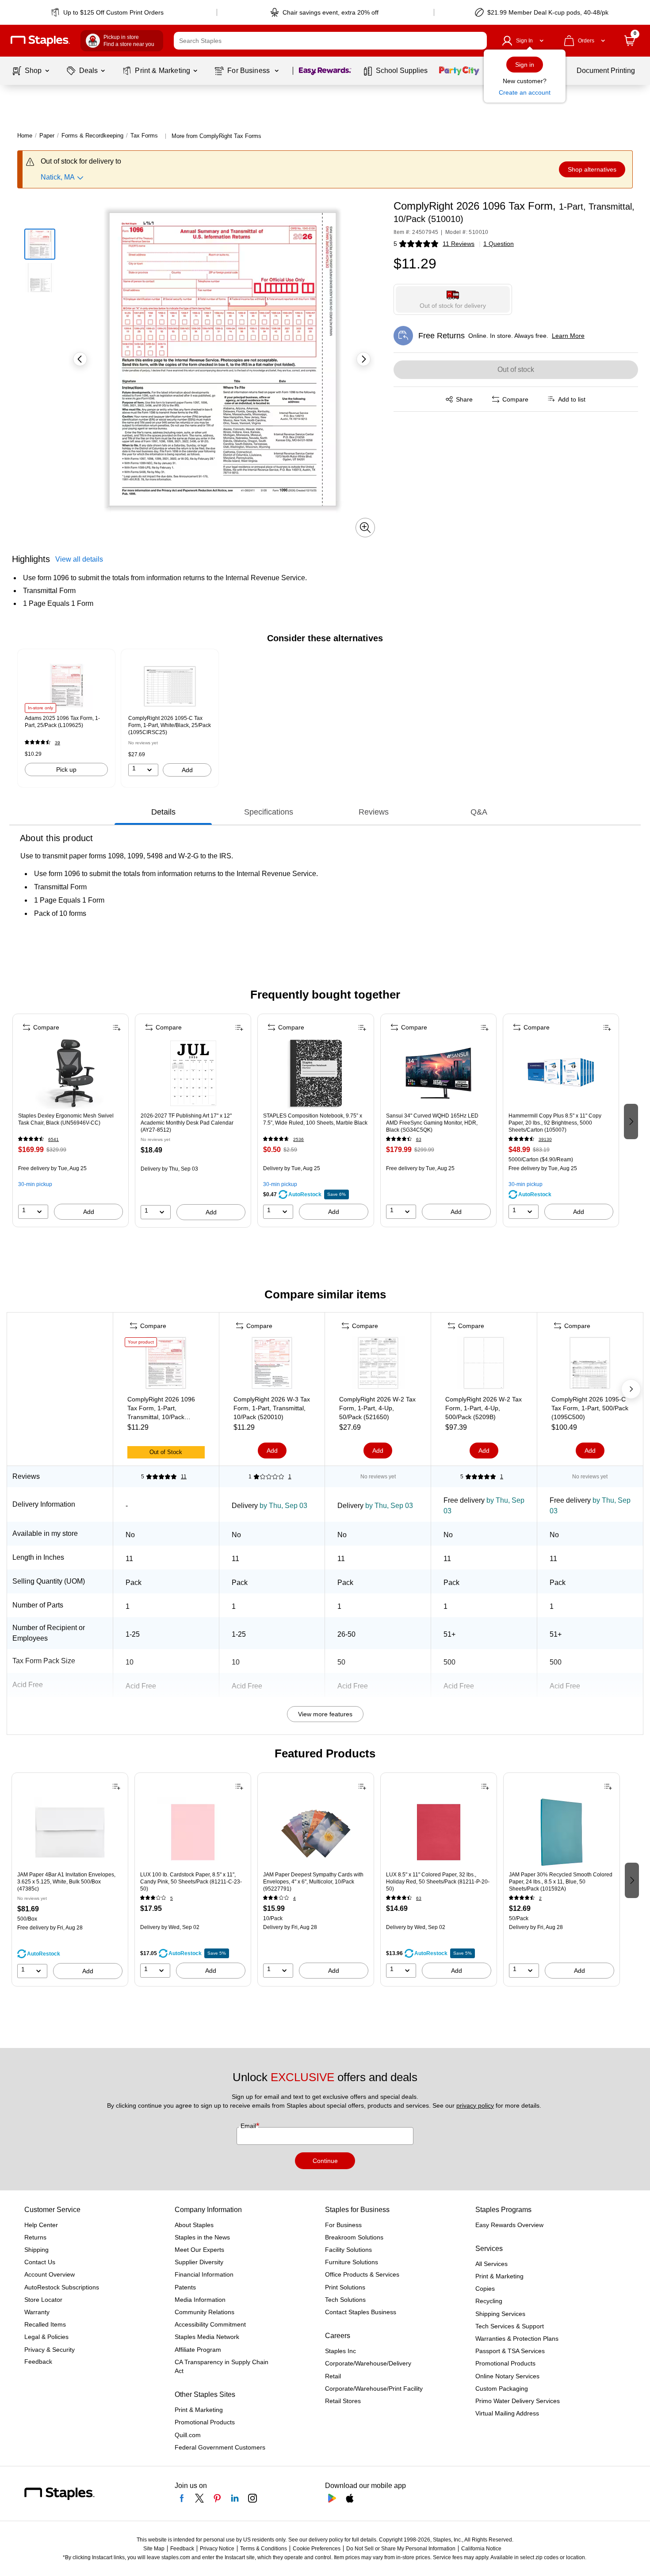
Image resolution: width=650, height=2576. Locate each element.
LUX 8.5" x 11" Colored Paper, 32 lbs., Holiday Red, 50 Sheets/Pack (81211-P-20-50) (438, 1882)
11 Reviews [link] (459, 244)
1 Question (499, 244)
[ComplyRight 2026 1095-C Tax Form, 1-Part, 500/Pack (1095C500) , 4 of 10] (590, 1365)
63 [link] (419, 1139)
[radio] (453, 299)
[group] (66, 718)
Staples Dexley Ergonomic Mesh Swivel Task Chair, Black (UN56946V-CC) (66, 1119)
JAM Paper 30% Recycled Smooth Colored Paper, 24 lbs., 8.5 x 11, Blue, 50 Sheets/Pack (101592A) (561, 1882)
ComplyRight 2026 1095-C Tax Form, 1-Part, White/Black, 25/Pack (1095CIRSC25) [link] (170, 725)
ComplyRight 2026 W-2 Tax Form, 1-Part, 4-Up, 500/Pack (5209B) (484, 1408)
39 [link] (57, 743)
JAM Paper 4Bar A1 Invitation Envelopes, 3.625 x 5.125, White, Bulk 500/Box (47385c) (66, 1882)
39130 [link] (545, 1139)
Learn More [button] (568, 336)
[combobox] (330, 41)
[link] (108, 12)
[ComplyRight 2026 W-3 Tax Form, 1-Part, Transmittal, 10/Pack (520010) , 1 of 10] (272, 1365)
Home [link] (25, 136)
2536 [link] (298, 1139)
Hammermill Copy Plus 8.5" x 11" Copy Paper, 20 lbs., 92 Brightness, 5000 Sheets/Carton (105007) (555, 1123)
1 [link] (290, 1477)
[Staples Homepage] (40, 41)
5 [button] (395, 244)
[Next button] (363, 359)
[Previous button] (80, 359)
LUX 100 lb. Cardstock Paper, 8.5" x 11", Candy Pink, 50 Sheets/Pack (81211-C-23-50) (191, 1882)
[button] (478, 41)
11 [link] (184, 1477)
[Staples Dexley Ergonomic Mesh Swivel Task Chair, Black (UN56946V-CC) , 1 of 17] (71, 1073)
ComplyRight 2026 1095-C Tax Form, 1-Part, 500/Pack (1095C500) (590, 1408)
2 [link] (540, 1898)
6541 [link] (54, 1139)
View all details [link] (79, 559)
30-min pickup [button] (35, 1184)
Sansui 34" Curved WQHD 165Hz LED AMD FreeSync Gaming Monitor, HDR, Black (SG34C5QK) (432, 1123)
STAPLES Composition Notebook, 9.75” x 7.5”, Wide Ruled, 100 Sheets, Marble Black (315, 1119)
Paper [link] (47, 136)
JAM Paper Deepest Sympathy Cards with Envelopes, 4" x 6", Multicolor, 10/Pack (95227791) (313, 1882)
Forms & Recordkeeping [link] (92, 136)
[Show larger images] (365, 528)
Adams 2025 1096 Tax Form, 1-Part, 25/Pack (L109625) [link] (62, 722)
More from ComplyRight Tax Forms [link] (216, 136)
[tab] (163, 812)
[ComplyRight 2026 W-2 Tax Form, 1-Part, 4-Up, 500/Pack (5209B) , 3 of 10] (484, 1365)
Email (249, 2126)
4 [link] (294, 1898)
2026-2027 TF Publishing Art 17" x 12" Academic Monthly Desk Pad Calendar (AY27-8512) (187, 1123)
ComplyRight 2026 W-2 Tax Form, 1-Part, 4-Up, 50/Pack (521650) (377, 1408)
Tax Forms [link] (144, 136)
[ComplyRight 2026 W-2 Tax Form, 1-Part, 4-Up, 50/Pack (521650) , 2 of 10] (378, 1365)
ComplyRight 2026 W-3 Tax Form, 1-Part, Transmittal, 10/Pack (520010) (272, 1408)
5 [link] (172, 1898)
